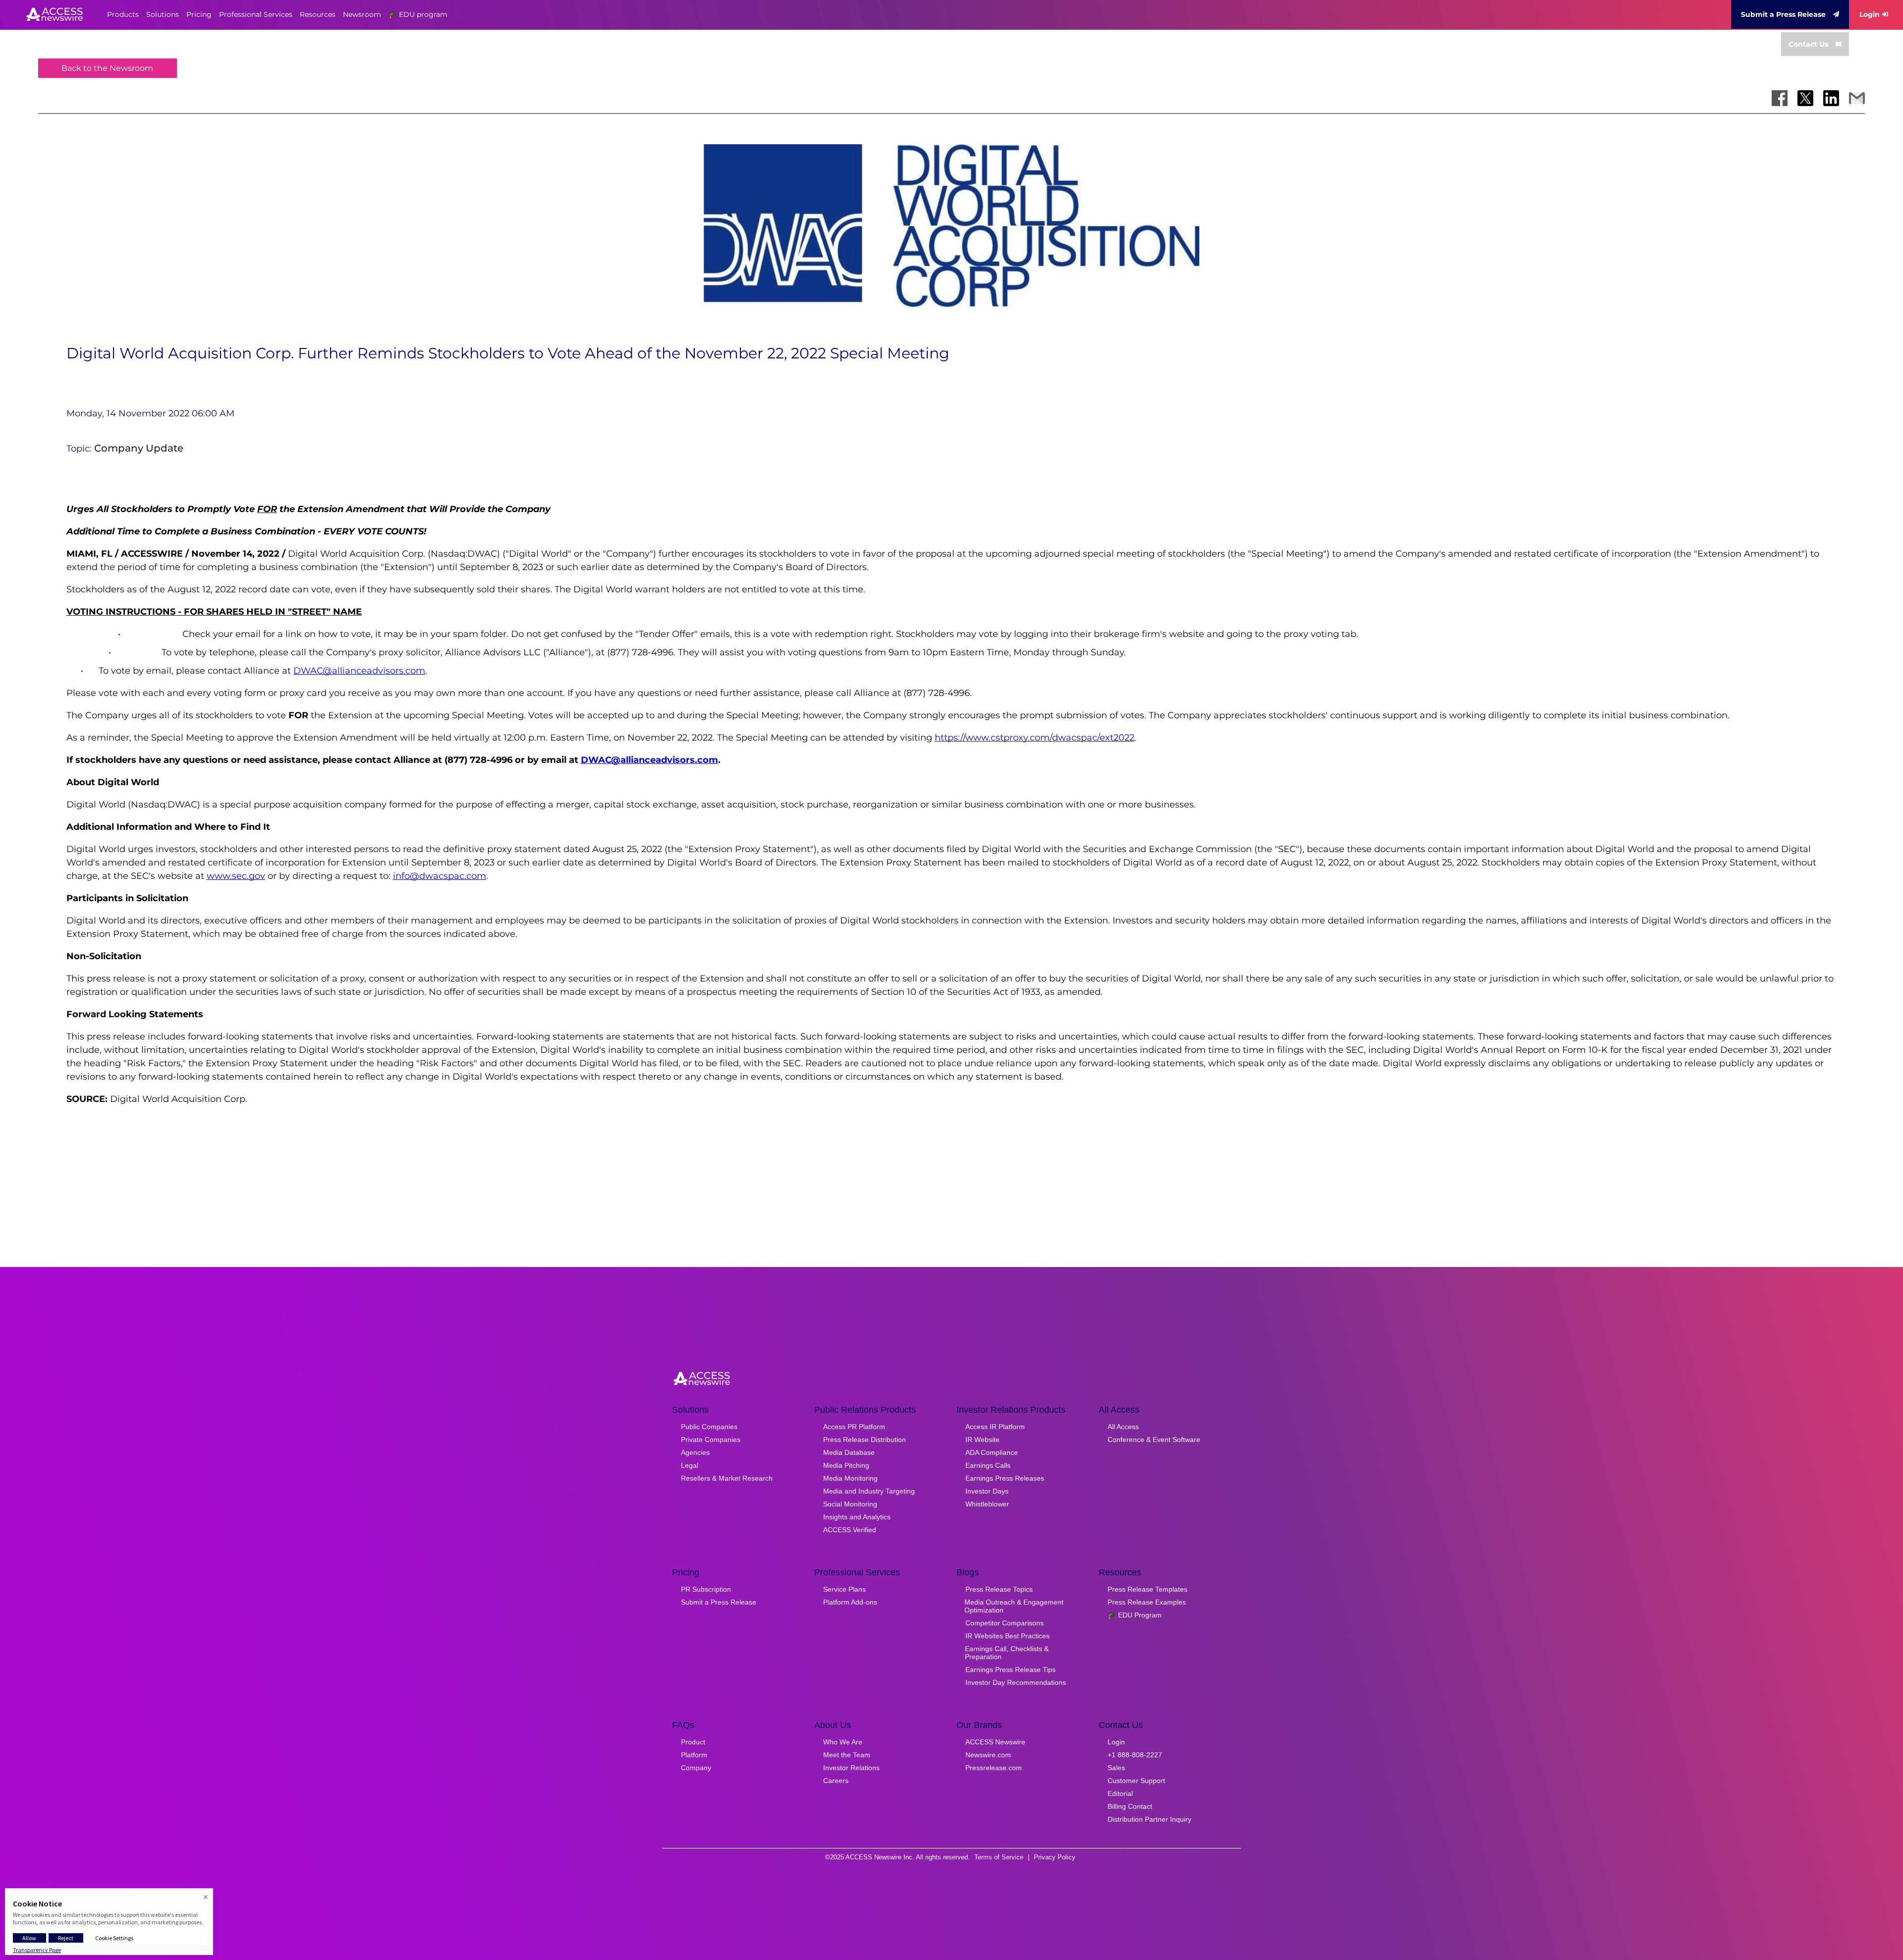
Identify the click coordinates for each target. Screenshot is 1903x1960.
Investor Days (987, 1491)
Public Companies (709, 1427)
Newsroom (362, 14)
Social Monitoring (850, 1504)
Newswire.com (988, 1755)
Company (696, 1768)
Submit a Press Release (1783, 14)
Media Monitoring (850, 1478)
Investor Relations (851, 1768)
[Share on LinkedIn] (1831, 98)
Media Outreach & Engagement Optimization (1014, 1606)
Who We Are (843, 1742)
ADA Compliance (992, 1452)
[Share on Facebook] (1780, 98)
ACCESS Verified (850, 1530)
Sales (1116, 1768)
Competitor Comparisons (1005, 1623)
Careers (836, 1781)
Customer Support (1136, 1781)
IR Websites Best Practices (1007, 1636)
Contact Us (1808, 44)
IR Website (982, 1440)
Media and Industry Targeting (869, 1491)
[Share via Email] (1857, 98)
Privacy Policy (1055, 1857)
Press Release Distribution (865, 1440)
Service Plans (844, 1589)
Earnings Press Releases (1005, 1478)
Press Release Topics (999, 1589)
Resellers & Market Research (727, 1478)
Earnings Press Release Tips (1010, 1670)
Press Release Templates (1147, 1589)
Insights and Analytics (857, 1517)
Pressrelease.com (994, 1768)
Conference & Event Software (1154, 1440)
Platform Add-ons (850, 1602)
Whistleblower (987, 1504)
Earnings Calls (988, 1465)
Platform (694, 1755)
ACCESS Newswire (995, 1742)
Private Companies (711, 1440)
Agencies (695, 1452)
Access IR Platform (995, 1427)
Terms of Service (999, 1857)
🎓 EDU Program (1135, 1615)
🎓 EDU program (418, 14)
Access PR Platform (854, 1427)
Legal (690, 1465)
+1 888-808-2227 (1135, 1755)
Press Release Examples (1147, 1602)
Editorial (1120, 1793)
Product (693, 1742)
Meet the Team (847, 1755)
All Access (1123, 1427)
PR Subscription (706, 1589)
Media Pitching (846, 1465)
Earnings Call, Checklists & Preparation (1007, 1653)
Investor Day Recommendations (1016, 1682)
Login (1870, 14)
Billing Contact (1130, 1806)
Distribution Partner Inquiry (1149, 1819)
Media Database (849, 1452)
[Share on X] (1805, 98)
